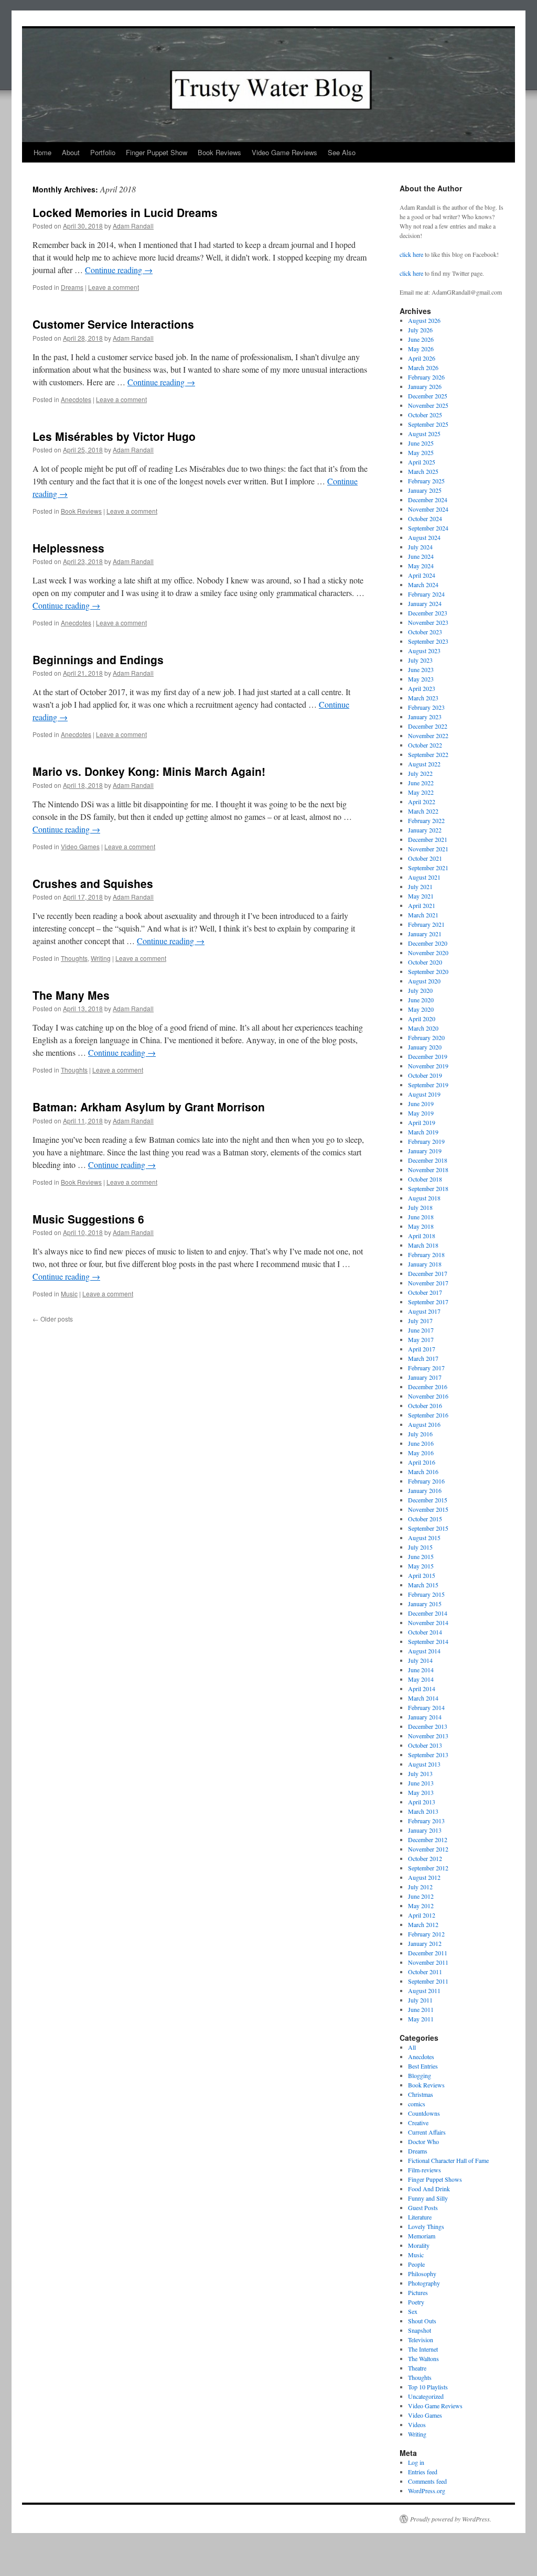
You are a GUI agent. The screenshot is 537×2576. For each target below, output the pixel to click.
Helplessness (68, 548)
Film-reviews (425, 2170)
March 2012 (423, 1924)
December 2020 (428, 943)
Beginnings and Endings (98, 659)
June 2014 (421, 1670)
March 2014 (423, 1698)
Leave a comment (114, 287)
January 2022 (425, 830)
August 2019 (424, 1094)
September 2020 (428, 971)
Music (69, 1294)
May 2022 (421, 792)
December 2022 (428, 726)
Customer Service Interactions (113, 324)
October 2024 (425, 518)
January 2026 (425, 386)
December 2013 (428, 1726)
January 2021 (425, 934)
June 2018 (421, 1217)
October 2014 (425, 1632)
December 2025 (428, 396)
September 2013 (428, 1755)
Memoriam (422, 2236)
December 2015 (428, 1500)
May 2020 (421, 1009)
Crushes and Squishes (93, 883)
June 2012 (421, 1896)
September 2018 (428, 1188)
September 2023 (428, 641)
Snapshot (420, 2330)
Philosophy (422, 2274)
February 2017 (426, 1368)
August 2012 (424, 1877)
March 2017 (423, 1358)
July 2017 (420, 1321)
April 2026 (422, 358)
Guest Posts (423, 2207)
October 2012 (425, 1858)
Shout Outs (422, 2321)
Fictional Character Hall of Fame (448, 2160)
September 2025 (428, 424)
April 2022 (422, 802)
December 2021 (428, 839)
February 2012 (426, 1934)
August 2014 (424, 1651)
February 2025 (426, 481)
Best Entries (423, 2066)
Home (42, 152)
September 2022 (428, 754)
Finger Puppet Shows (435, 2179)
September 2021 (428, 868)
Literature (420, 2217)
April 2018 (422, 1236)
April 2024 (422, 575)
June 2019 (421, 1103)
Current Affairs (427, 2132)
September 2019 (428, 1085)
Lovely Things (426, 2226)
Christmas (421, 2094)
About (71, 152)
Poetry (416, 2302)
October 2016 (425, 1405)
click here (411, 254)
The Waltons (423, 2358)
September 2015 (428, 1528)
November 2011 (428, 1962)
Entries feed (423, 2472)
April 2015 (422, 1575)
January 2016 (425, 1490)
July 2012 (420, 1887)
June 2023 (421, 669)
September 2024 (428, 528)
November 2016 (428, 1396)
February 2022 (426, 820)
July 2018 (420, 1207)
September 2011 (428, 1981)
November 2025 (428, 405)
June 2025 (421, 443)
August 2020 (424, 981)
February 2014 (426, 1707)
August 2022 (424, 764)
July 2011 (420, 2000)
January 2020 (425, 1047)
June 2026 (421, 339)
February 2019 (426, 1141)
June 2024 (421, 556)
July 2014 (420, 1660)
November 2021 (428, 849)
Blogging (420, 2075)
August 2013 (424, 1764)
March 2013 (423, 1811)
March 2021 (423, 915)
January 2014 (425, 1717)
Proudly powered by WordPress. (451, 2519)
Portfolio (103, 152)
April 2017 (422, 1349)
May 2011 (421, 2019)
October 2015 (425, 1519)
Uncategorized (426, 2396)
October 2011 (425, 1972)
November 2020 (428, 953)
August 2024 (424, 537)
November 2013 (428, 1736)
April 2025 (422, 462)
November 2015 (428, 1509)
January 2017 (425, 1377)
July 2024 (420, 547)
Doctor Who (423, 2141)
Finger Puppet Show (157, 152)
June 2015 (421, 1556)
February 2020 (426, 1037)
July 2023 (420, 660)
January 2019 (425, 1151)
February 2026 (426, 377)
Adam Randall (133, 226)
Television (421, 2340)
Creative (418, 2123)
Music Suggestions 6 (88, 1219)
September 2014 (428, 1641)
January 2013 (425, 1830)
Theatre (417, 2368)
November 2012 (428, 1849)
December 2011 (428, 1953)
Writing (101, 958)
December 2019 (428, 1056)
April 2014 (422, 1689)
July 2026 (420, 330)
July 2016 (420, 1434)
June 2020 (421, 1000)
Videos (417, 2425)
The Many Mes (71, 995)
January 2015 (425, 1604)
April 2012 (422, 1915)
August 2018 (424, 1198)
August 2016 (424, 1424)
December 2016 (428, 1387)
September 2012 (428, 1868)
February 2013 (426, 1821)
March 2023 (423, 698)
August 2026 (424, 320)
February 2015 (426, 1594)
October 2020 (425, 962)
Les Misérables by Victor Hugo (114, 436)
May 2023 (421, 679)
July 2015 (420, 1547)
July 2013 (420, 1773)
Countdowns (424, 2113)
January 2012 (425, 1943)
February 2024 (426, 594)
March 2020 (423, 1028)
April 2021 (422, 905)
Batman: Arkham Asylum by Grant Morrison (149, 1107)
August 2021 (424, 877)
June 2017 (421, 1330)
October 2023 (425, 632)
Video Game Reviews (284, 152)
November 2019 (428, 1066)
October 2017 (425, 1292)
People (416, 2264)
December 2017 (428, 1273)
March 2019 (423, 1132)
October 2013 (425, 1745)
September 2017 (428, 1302)
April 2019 (422, 1122)
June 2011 (421, 2009)
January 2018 (425, 1264)
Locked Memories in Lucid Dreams (125, 212)
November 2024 (428, 509)
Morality (419, 2245)
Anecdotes (76, 399)
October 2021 (425, 858)
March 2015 (423, 1585)
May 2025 (421, 452)
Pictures (418, 2292)
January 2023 (425, 717)
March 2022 (423, 811)
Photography (424, 2283)
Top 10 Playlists (428, 2387)
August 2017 (424, 1311)
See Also (342, 152)
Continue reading (119, 270)
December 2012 (428, 1839)
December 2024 (428, 500)
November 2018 (428, 1170)
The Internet (423, 2349)
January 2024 (425, 603)
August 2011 (424, 1990)
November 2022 (428, 735)
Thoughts (74, 958)
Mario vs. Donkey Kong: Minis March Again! (149, 771)
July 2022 (420, 773)
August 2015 (424, 1538)
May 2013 (421, 1792)
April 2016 (422, 1462)
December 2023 (428, 613)
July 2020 (420, 990)
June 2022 (421, 783)
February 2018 (426, 1254)
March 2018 (423, 1245)
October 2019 (425, 1075)
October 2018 (425, 1179)
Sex (413, 2311)
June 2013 (421, 1783)
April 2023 (422, 688)
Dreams (72, 287)
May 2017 (421, 1339)
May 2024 (421, 566)
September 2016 (428, 1415)
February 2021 (426, 924)
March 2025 (423, 471)
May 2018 (421, 1226)
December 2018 (428, 1160)
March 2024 (423, 585)
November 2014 (428, 1622)
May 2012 (421, 1906)
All (412, 2047)
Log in (416, 2462)
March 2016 (423, 1471)
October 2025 (425, 415)
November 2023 (428, 622)
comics (417, 2104)
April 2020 (422, 1019)
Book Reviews (219, 152)
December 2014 (428, 1613)
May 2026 (421, 349)
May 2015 (421, 1566)
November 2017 (428, 1283)
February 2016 (426, 1481)
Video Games (80, 846)
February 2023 (426, 707)
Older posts (53, 1319)
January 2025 (425, 490)
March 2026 (423, 367)
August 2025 (424, 434)
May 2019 (421, 1113)
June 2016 (421, 1443)
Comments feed (427, 2481)
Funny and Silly (428, 2198)
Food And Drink (429, 2189)
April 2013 (422, 1802)
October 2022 (425, 745)
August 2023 (424, 651)
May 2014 (421, 1679)
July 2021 (420, 886)
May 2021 (421, 896)
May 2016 (421, 1453)
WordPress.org (427, 2491)
